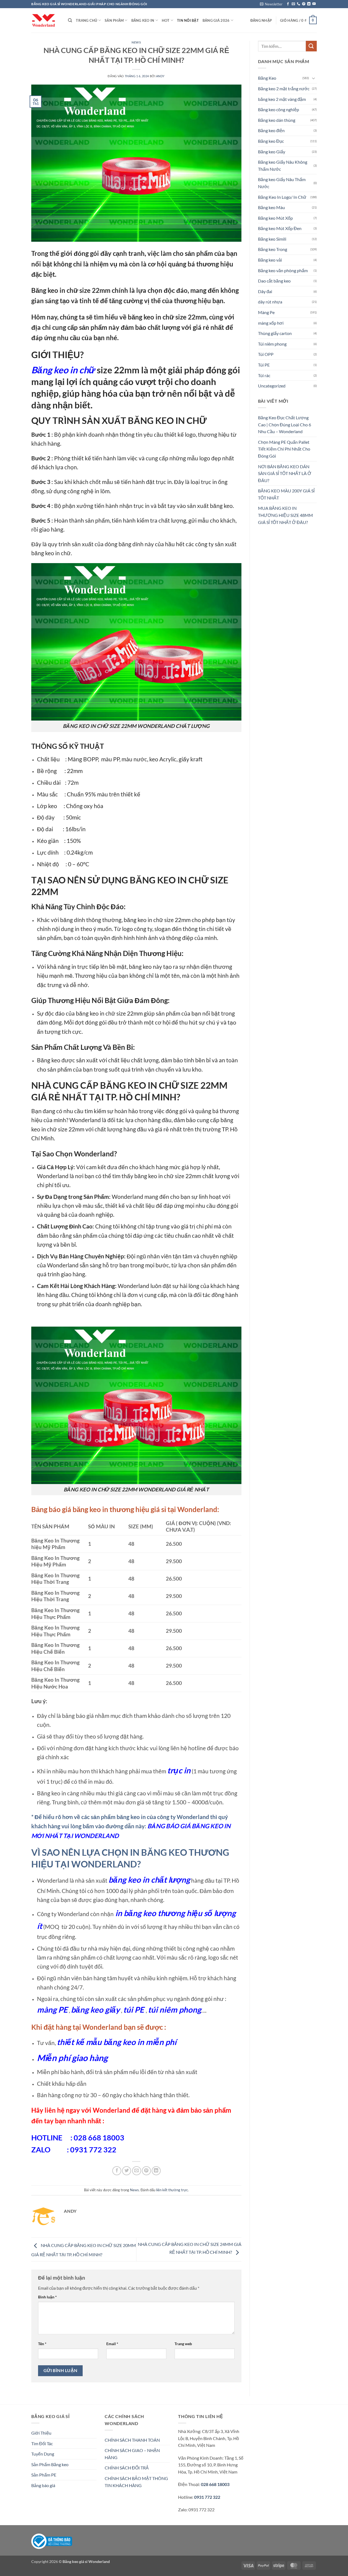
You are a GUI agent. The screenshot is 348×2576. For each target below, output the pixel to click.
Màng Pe (266, 312)
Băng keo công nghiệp (279, 109)
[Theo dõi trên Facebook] (288, 4)
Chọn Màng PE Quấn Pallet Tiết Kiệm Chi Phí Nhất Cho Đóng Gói (284, 449)
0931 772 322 (207, 2497)
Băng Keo (267, 78)
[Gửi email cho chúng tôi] (293, 4)
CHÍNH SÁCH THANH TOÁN (132, 2440)
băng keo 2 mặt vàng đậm (282, 99)
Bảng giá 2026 (216, 20)
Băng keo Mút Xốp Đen (280, 228)
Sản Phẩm (114, 20)
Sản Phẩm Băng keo (50, 2464)
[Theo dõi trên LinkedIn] (309, 4)
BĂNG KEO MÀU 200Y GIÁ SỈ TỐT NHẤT (286, 494)
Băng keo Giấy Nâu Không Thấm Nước (283, 165)
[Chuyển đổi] (313, 78)
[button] (271, 4)
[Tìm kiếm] (70, 20)
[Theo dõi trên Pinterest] (304, 4)
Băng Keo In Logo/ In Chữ (282, 197)
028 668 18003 (215, 2484)
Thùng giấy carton (275, 333)
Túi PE (264, 365)
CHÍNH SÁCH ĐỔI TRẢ (127, 2468)
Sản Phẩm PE (44, 2475)
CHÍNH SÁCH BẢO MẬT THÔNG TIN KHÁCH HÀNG (136, 2482)
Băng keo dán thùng (277, 120)
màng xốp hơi (271, 323)
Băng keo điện (271, 130)
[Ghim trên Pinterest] (146, 2171)
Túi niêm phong (272, 344)
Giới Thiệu (41, 2433)
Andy (160, 76)
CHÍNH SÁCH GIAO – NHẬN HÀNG (132, 2454)
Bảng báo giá (43, 2485)
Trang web (183, 2344)
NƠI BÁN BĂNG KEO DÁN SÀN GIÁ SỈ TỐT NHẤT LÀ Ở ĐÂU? (285, 473)
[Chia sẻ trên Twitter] (127, 2171)
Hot (166, 20)
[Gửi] (311, 46)
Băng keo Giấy (272, 152)
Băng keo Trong (273, 249)
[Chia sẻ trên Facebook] (117, 2171)
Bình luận (47, 2297)
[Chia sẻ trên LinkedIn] (156, 2171)
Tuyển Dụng (43, 2454)
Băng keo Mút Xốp (275, 218)
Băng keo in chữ (63, 370)
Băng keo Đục (271, 141)
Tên (42, 2344)
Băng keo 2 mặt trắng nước (284, 89)
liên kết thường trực (172, 2190)
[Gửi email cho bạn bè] (137, 2171)
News (136, 42)
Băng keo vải (270, 260)
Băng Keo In (143, 20)
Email (112, 2344)
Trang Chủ (86, 20)
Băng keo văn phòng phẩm (283, 270)
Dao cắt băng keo (274, 281)
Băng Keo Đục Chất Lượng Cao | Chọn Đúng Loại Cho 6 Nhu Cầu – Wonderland (285, 424)
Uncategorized (272, 386)
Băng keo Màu (271, 207)
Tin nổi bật (188, 20)
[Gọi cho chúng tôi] (299, 4)
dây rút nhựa (270, 302)
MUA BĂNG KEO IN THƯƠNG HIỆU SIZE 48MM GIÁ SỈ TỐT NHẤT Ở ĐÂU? (285, 515)
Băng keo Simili (272, 239)
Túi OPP (266, 354)
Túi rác (264, 375)
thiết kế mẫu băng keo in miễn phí (117, 2042)
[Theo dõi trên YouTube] (314, 4)
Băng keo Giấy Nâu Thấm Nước (282, 183)
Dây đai (265, 291)
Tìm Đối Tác (42, 2443)
